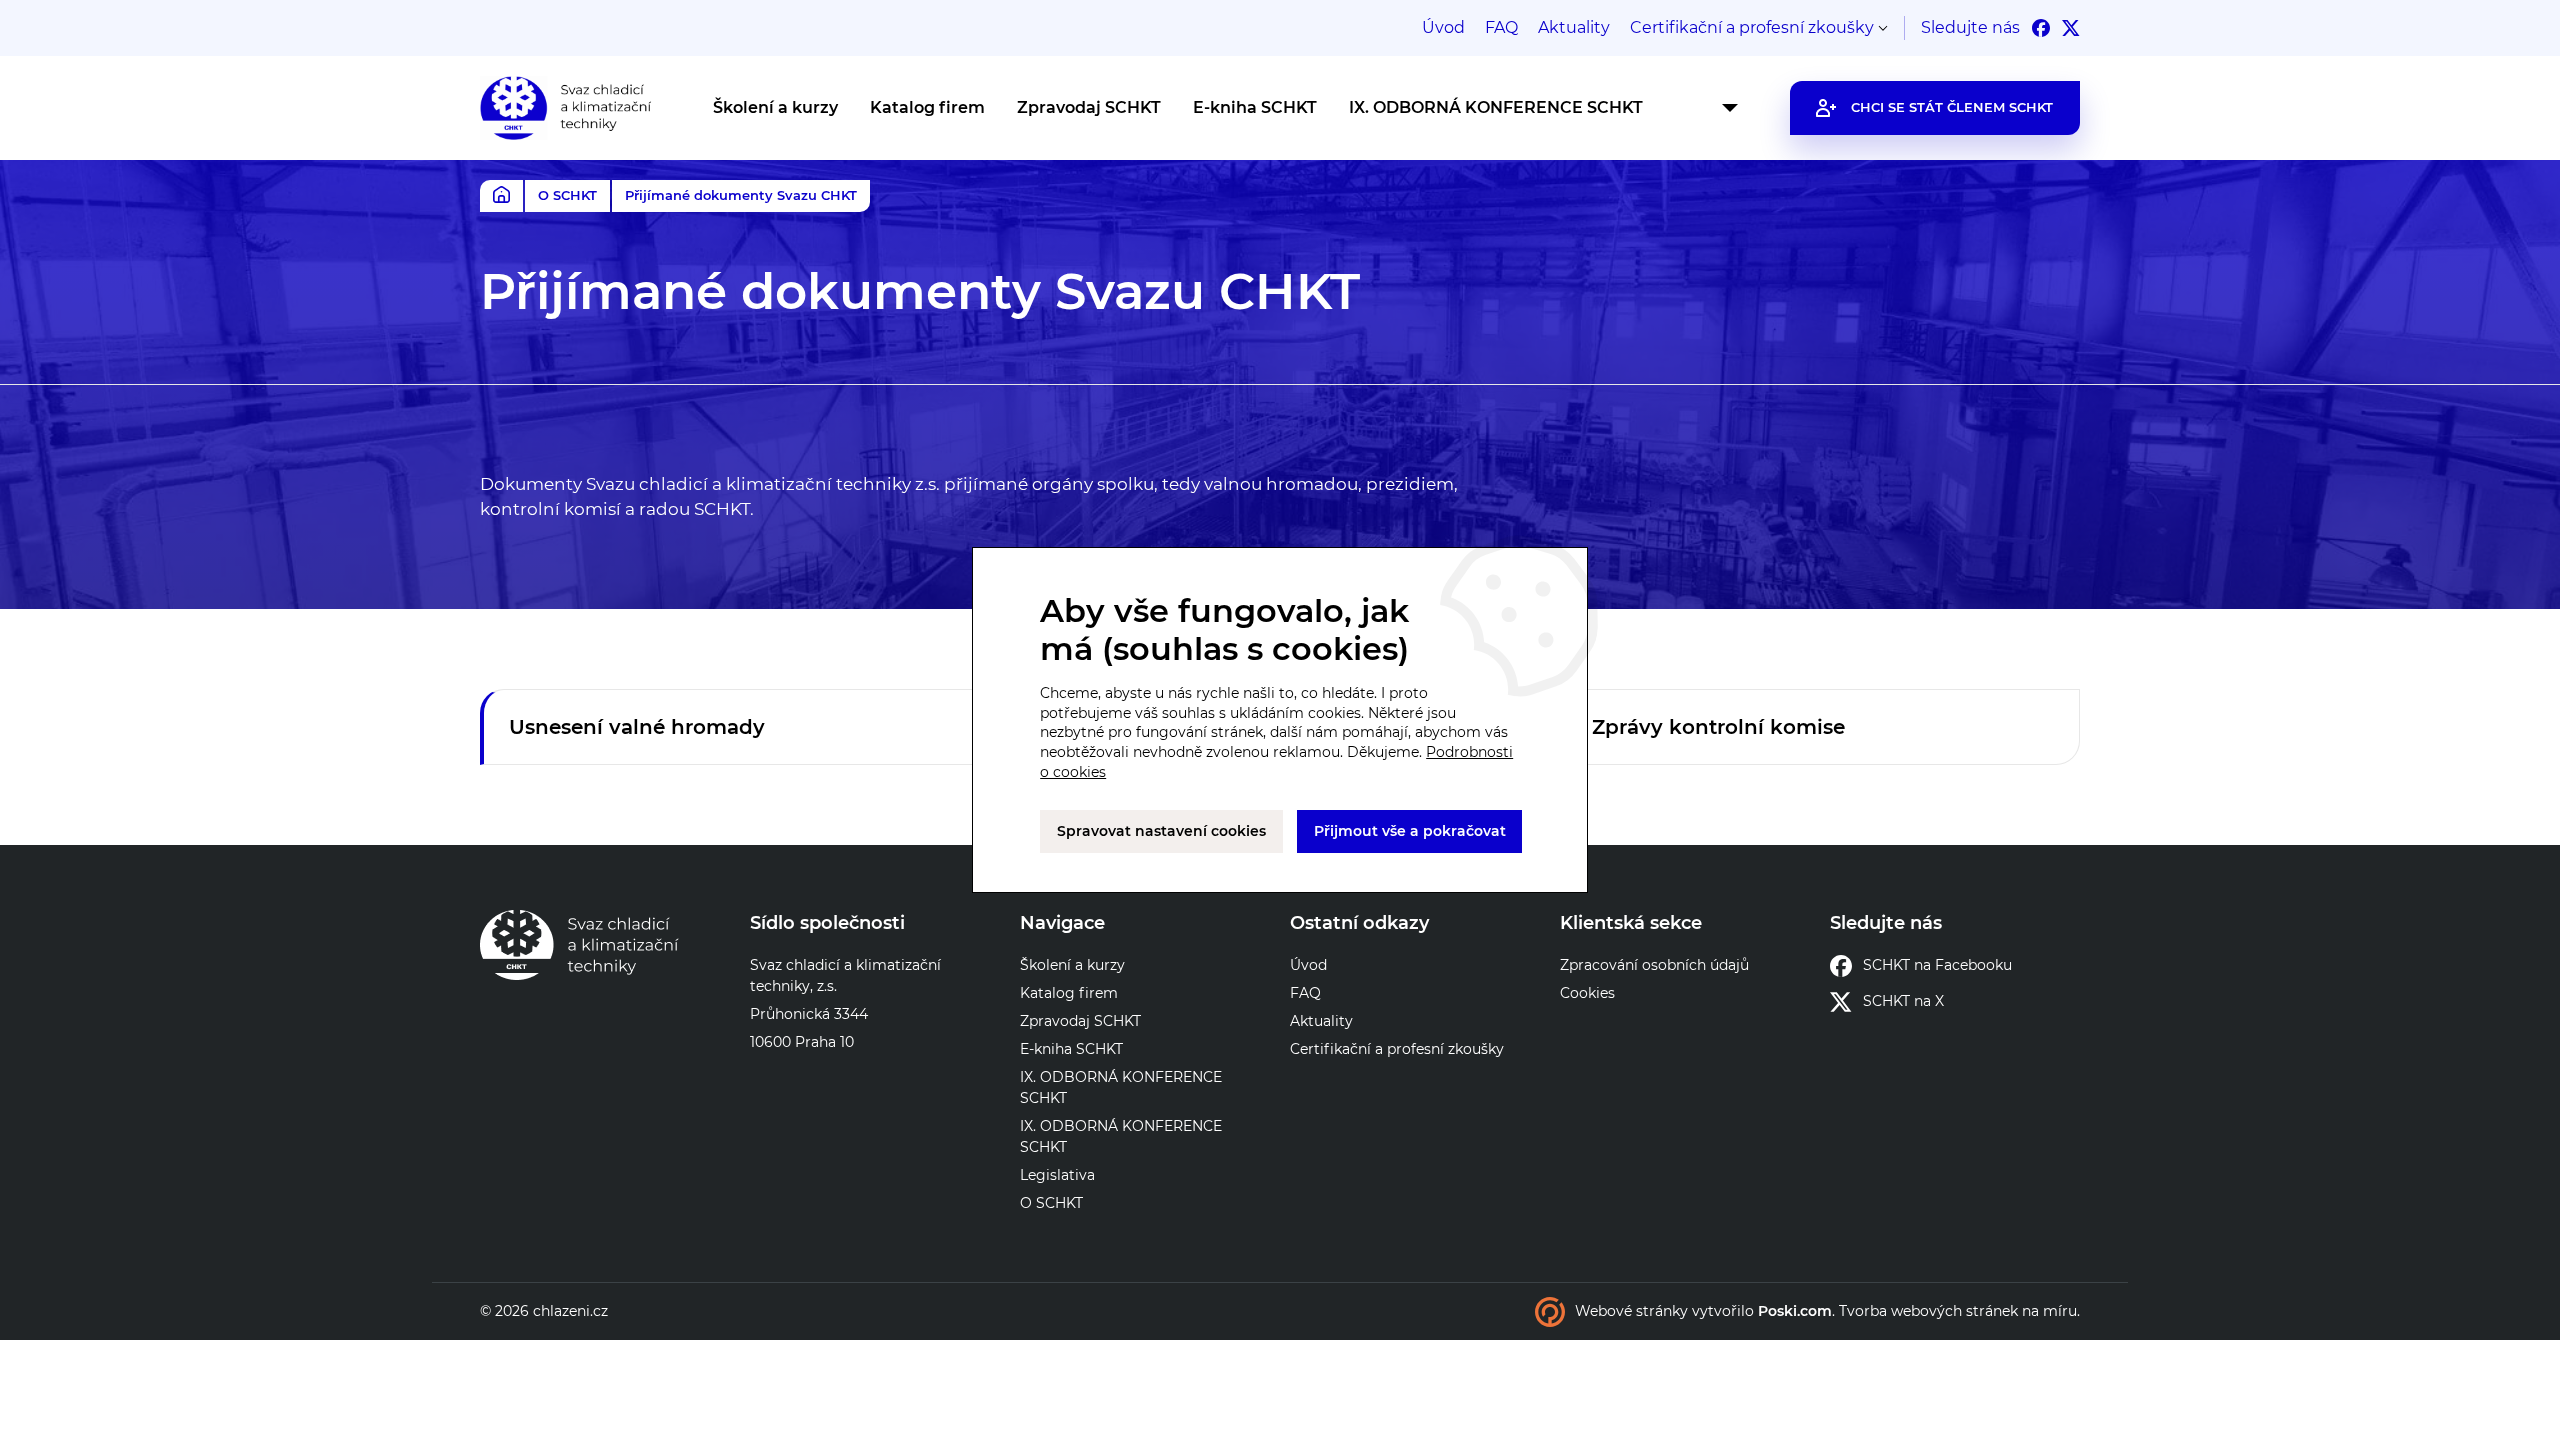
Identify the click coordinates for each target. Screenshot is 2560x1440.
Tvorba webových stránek (1928, 1311)
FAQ (1501, 27)
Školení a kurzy (775, 107)
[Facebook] (2041, 28)
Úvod (1443, 27)
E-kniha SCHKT (1255, 107)
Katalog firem (927, 107)
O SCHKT (567, 195)
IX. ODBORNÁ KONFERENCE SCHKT (1496, 107)
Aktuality (1574, 27)
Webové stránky (1631, 1311)
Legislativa (1057, 1175)
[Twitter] (2071, 28)
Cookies (1587, 993)
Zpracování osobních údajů (1654, 965)
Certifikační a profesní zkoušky (1752, 27)
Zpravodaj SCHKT (1089, 107)
